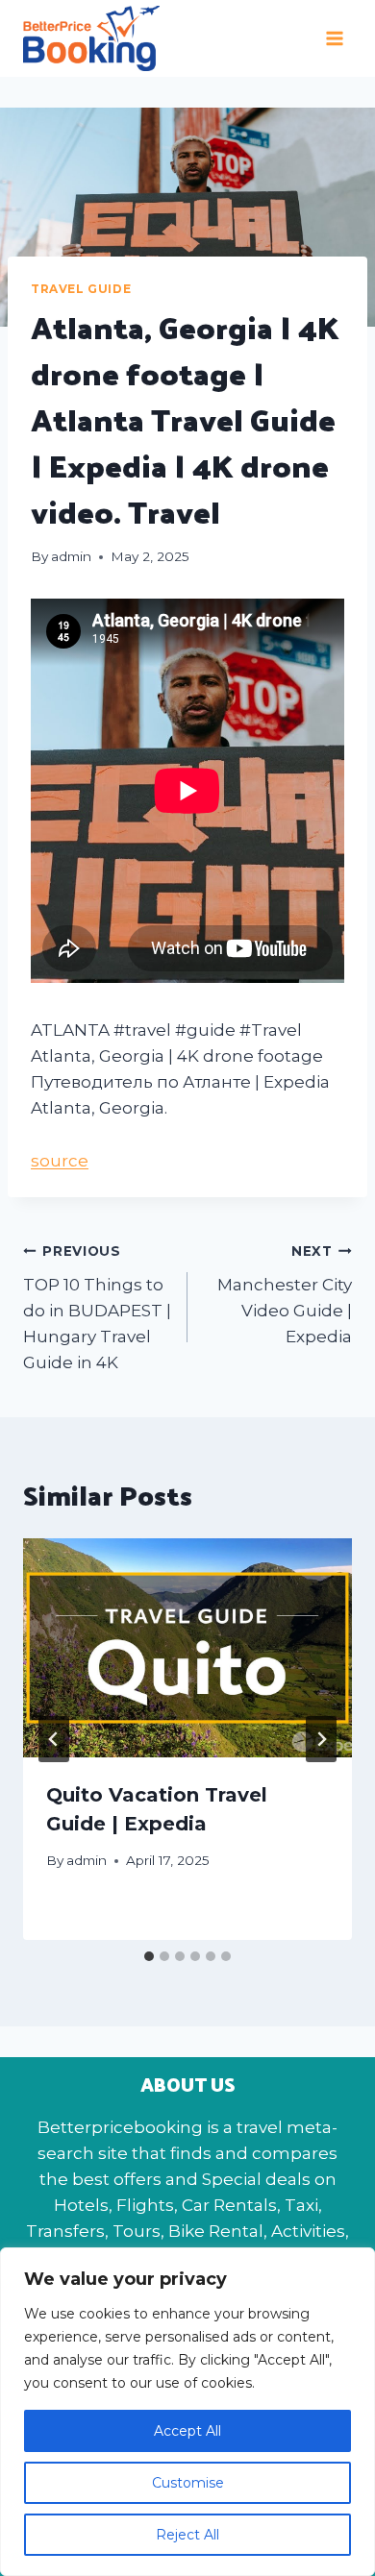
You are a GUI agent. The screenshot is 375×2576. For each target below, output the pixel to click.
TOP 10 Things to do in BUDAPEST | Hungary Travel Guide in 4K (97, 1308)
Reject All (187, 2535)
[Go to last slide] (54, 1739)
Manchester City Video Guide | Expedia (285, 1295)
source (60, 1161)
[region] (187, 2412)
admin (71, 556)
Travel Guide (81, 289)
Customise (188, 2483)
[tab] (149, 1956)
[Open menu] (334, 38)
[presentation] (187, 1648)
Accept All (187, 2431)
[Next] (321, 1739)
